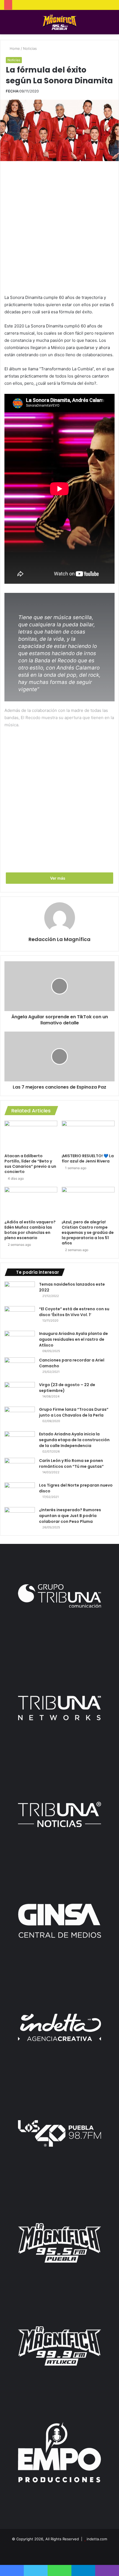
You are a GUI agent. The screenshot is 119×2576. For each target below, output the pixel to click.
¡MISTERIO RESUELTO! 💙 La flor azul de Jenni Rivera (88, 1158)
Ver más (58, 878)
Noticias (30, 48)
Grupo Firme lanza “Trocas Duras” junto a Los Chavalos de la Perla (74, 1412)
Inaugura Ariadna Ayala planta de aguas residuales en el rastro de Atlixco (73, 1339)
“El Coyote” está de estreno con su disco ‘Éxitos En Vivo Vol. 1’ (74, 1312)
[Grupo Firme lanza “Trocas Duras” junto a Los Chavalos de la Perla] (20, 1417)
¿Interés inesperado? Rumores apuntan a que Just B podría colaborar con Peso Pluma (70, 1516)
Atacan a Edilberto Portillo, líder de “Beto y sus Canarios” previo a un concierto (30, 1164)
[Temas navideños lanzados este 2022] (20, 1292)
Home (14, 48)
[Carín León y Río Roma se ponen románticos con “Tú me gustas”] (20, 1468)
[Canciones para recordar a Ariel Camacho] (20, 1368)
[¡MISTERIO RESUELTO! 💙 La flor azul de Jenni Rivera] (88, 1136)
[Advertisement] (59, 226)
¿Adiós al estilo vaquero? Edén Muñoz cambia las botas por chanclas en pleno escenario (30, 1230)
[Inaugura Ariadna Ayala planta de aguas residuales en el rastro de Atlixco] (20, 1341)
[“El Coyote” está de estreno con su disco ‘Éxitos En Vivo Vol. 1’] (20, 1317)
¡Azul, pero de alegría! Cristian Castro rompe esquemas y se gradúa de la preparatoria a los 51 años (88, 1233)
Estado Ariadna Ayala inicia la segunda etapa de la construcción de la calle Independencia (74, 1440)
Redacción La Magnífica (59, 939)
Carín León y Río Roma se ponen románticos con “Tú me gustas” (71, 1463)
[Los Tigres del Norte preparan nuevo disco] (20, 1493)
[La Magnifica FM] (60, 22)
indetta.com (97, 2539)
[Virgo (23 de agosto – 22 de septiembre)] (20, 1392)
